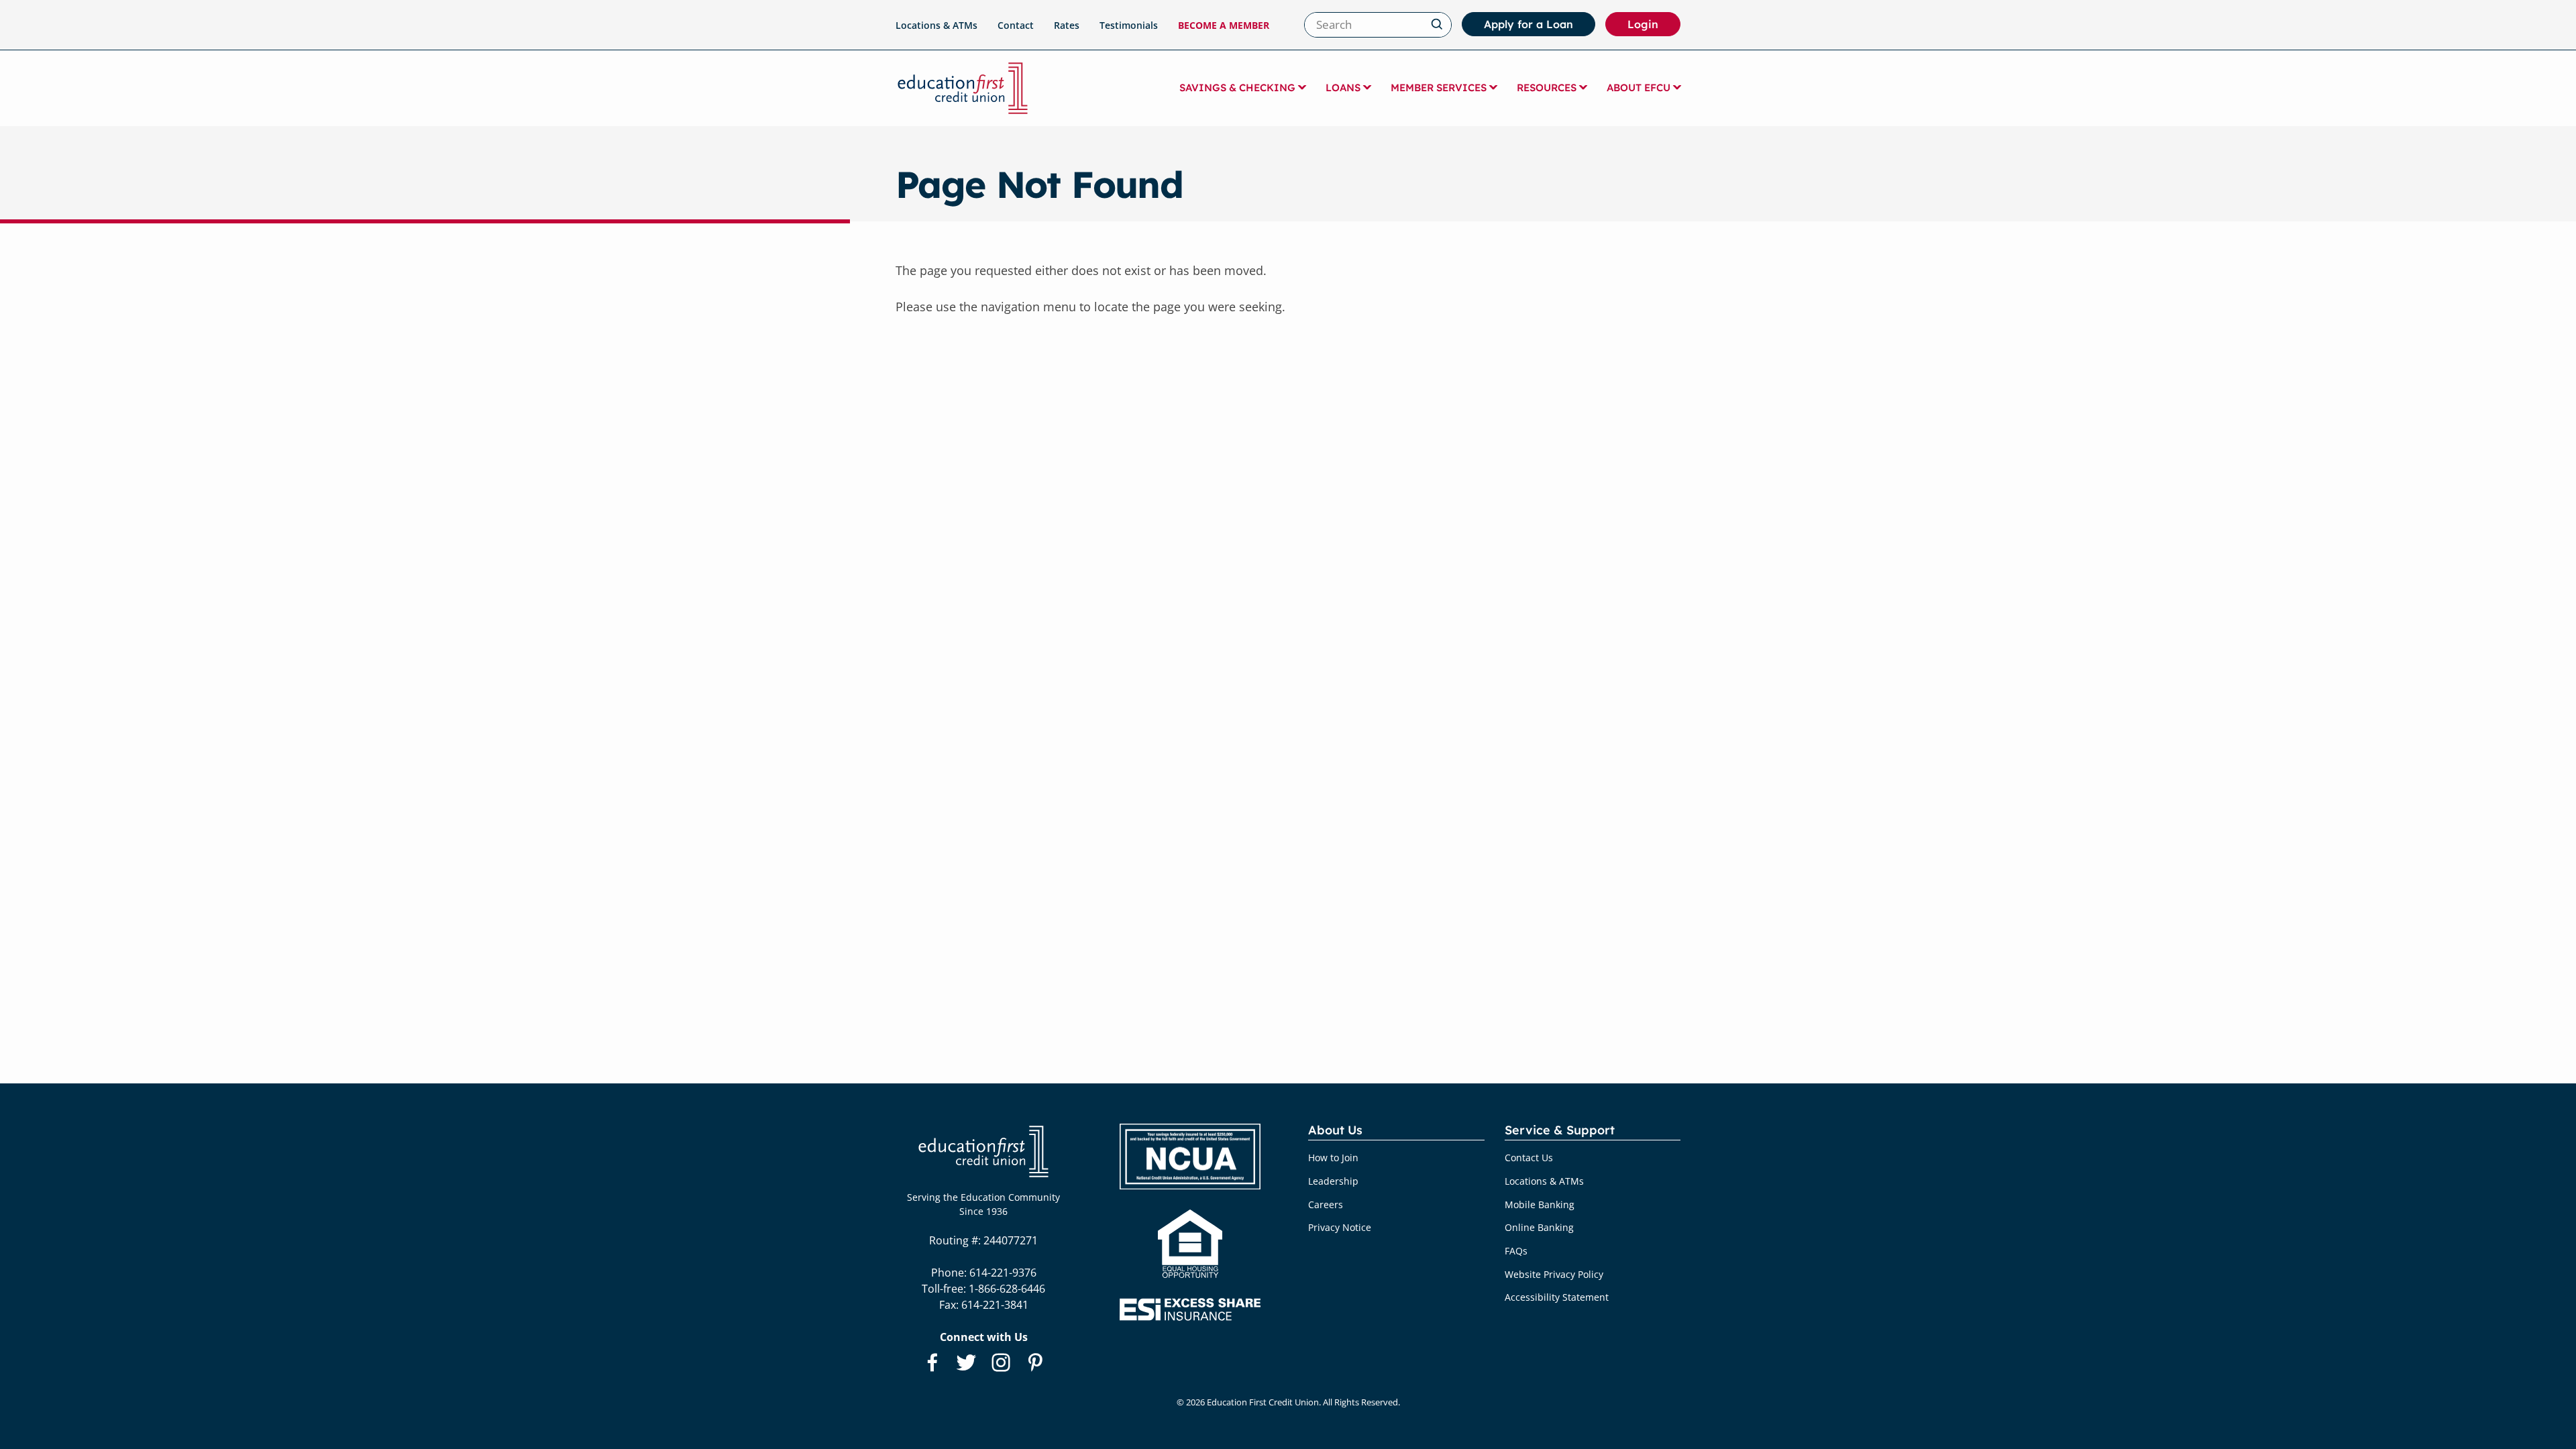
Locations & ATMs (936, 25)
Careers (1326, 1204)
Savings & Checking (1237, 88)
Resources (1547, 88)
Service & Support (1560, 1131)
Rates (1067, 25)
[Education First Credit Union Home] (963, 88)
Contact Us (1529, 1158)
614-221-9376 (1003, 1273)
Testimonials (1129, 25)
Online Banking (1539, 1227)
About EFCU (1639, 88)
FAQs (1516, 1251)
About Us (1335, 1131)
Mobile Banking (1540, 1204)
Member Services (1439, 88)
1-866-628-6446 (1007, 1289)
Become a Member (1224, 25)
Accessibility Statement (1557, 1297)
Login (1654, 27)
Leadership (1333, 1181)
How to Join (1333, 1158)
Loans (1343, 88)
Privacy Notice (1340, 1227)
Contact (1016, 25)
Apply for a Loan (1528, 24)
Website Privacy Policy (1554, 1274)
